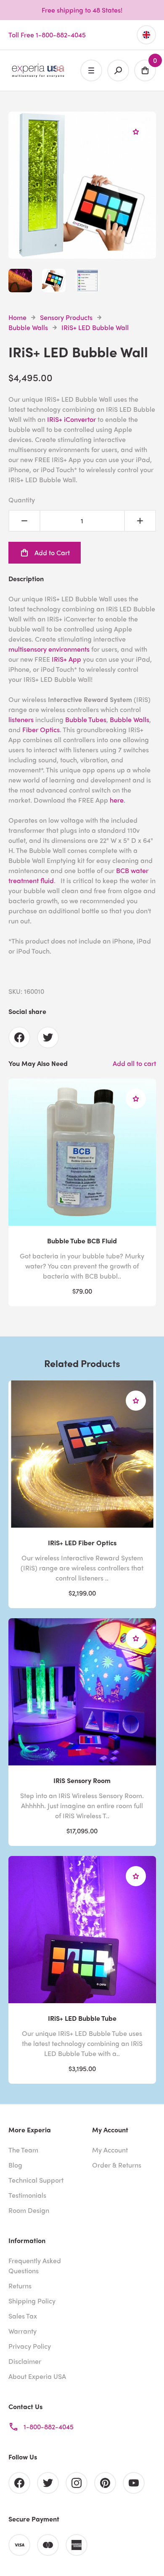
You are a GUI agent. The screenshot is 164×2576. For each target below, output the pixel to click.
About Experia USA (37, 2376)
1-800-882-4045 (49, 2427)
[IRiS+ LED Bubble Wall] (82, 253)
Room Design (29, 2210)
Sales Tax (23, 2316)
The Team (23, 2150)
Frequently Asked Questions (35, 2265)
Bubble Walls (28, 327)
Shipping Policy (32, 2301)
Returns (20, 2286)
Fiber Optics (41, 729)
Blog (15, 2165)
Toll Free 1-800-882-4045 (47, 35)
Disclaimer (25, 2361)
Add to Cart (52, 552)
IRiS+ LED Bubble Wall (95, 327)
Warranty (22, 2331)
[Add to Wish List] (136, 132)
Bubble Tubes (86, 719)
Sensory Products (66, 317)
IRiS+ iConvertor (71, 419)
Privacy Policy (30, 2346)
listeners (21, 719)
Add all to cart (134, 1063)
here (117, 800)
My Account (110, 2150)
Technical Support (36, 2180)
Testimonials (27, 2195)
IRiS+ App (66, 659)
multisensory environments (49, 649)
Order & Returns (117, 2165)
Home (17, 317)
